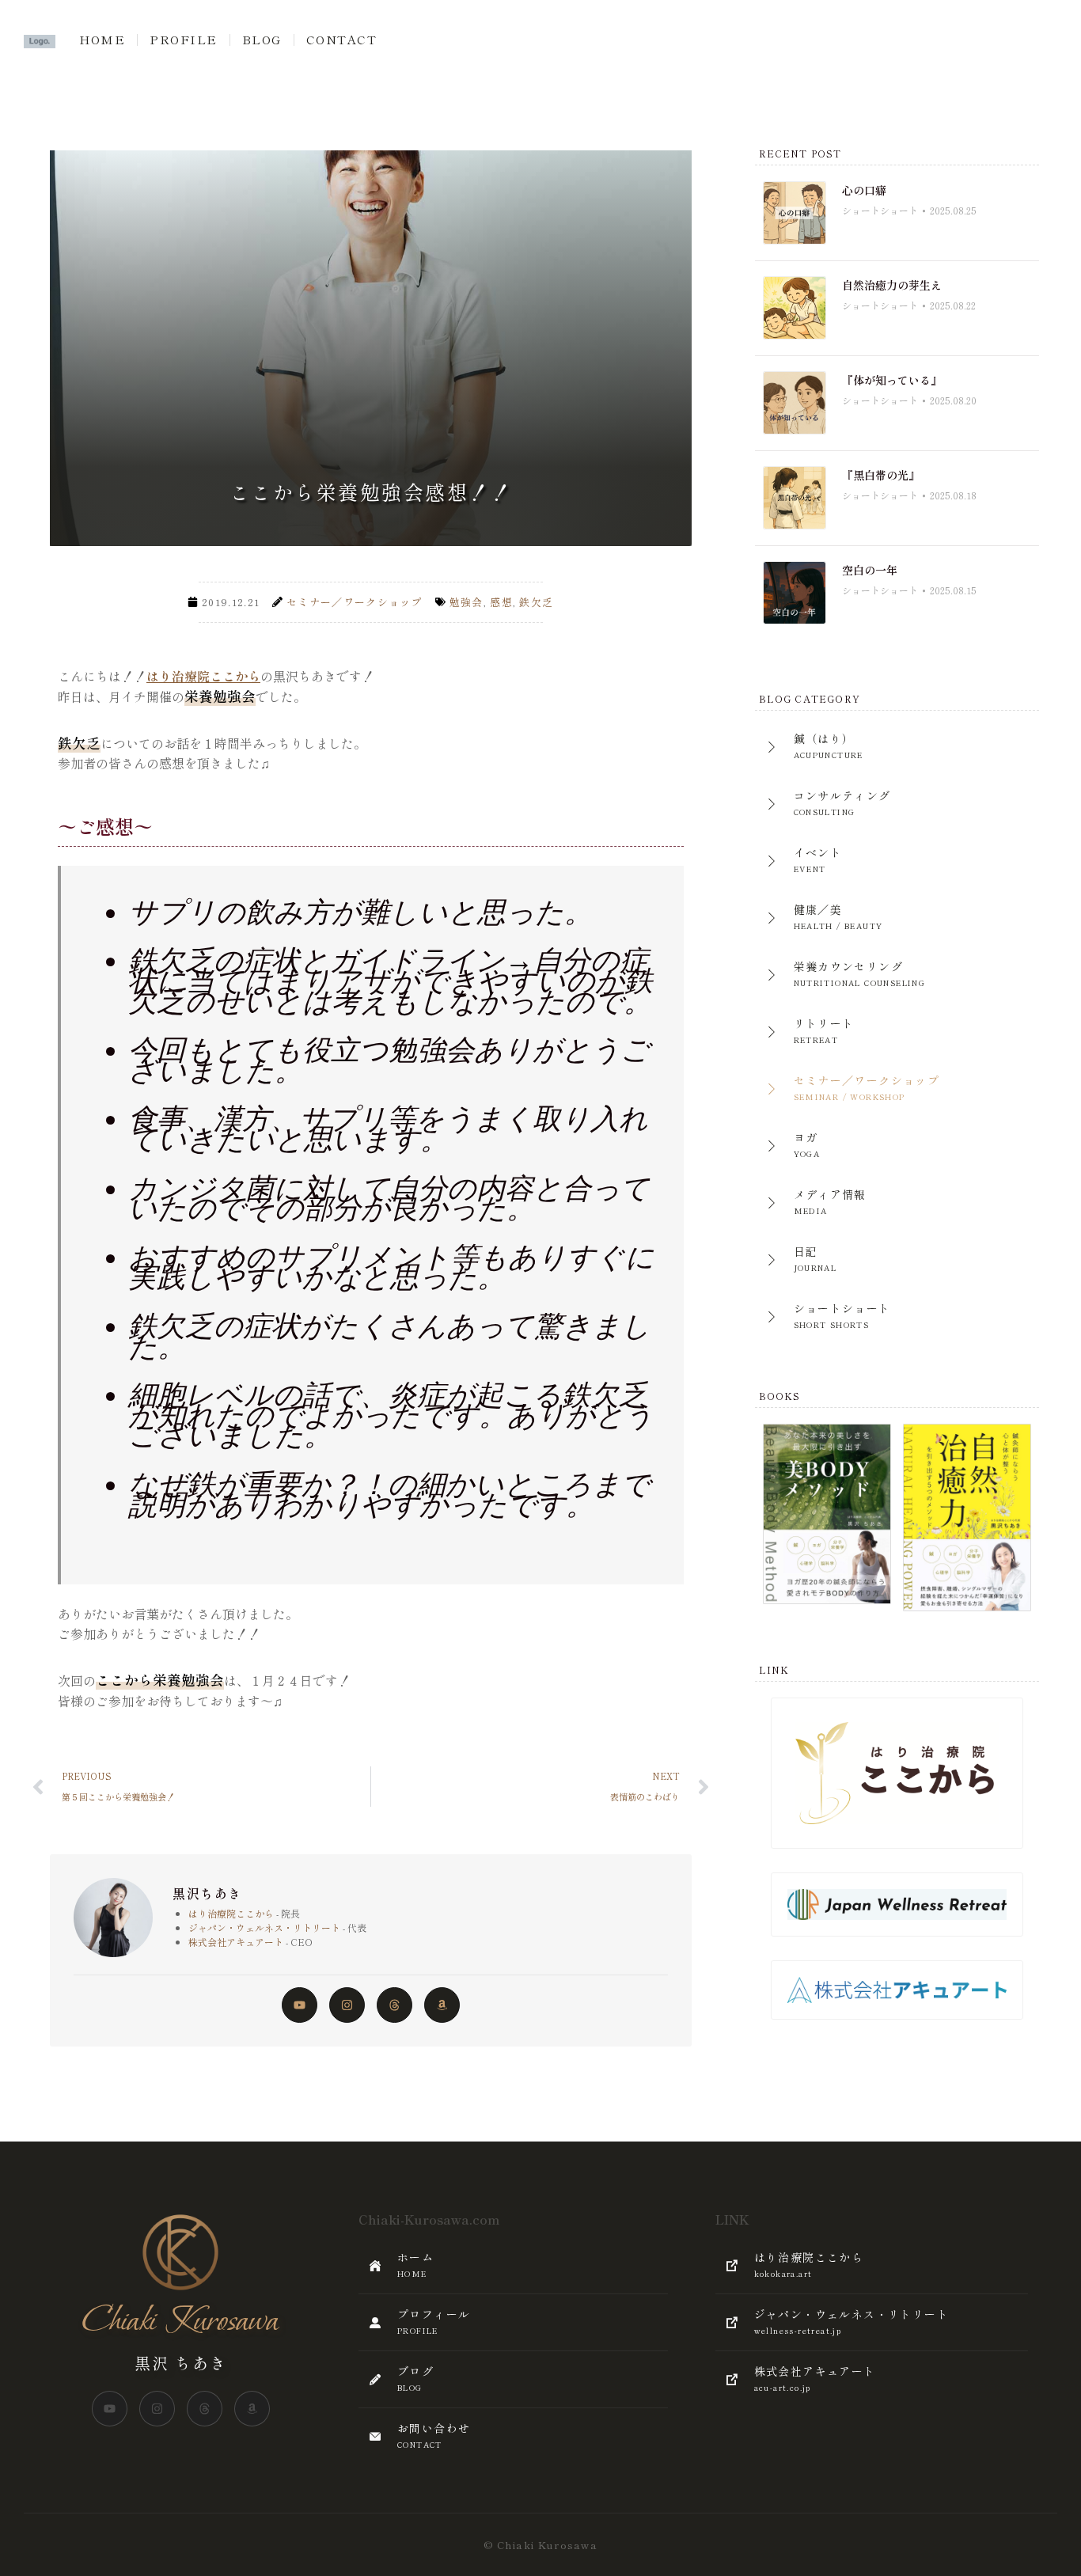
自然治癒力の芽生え (892, 285)
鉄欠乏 (536, 602)
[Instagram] (347, 2005)
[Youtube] (300, 2005)
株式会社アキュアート (236, 1942)
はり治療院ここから (203, 676)
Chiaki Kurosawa (180, 2321)
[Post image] (795, 213)
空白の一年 (870, 570)
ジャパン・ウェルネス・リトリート (264, 1927)
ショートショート (880, 210)
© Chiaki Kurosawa (540, 2545)
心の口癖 (864, 190)
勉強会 (467, 602)
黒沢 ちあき (181, 2363)
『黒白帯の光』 (881, 475)
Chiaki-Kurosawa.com (429, 2219)
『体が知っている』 (892, 380)
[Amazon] (442, 2005)
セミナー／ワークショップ (355, 602)
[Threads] (394, 2005)
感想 (501, 602)
